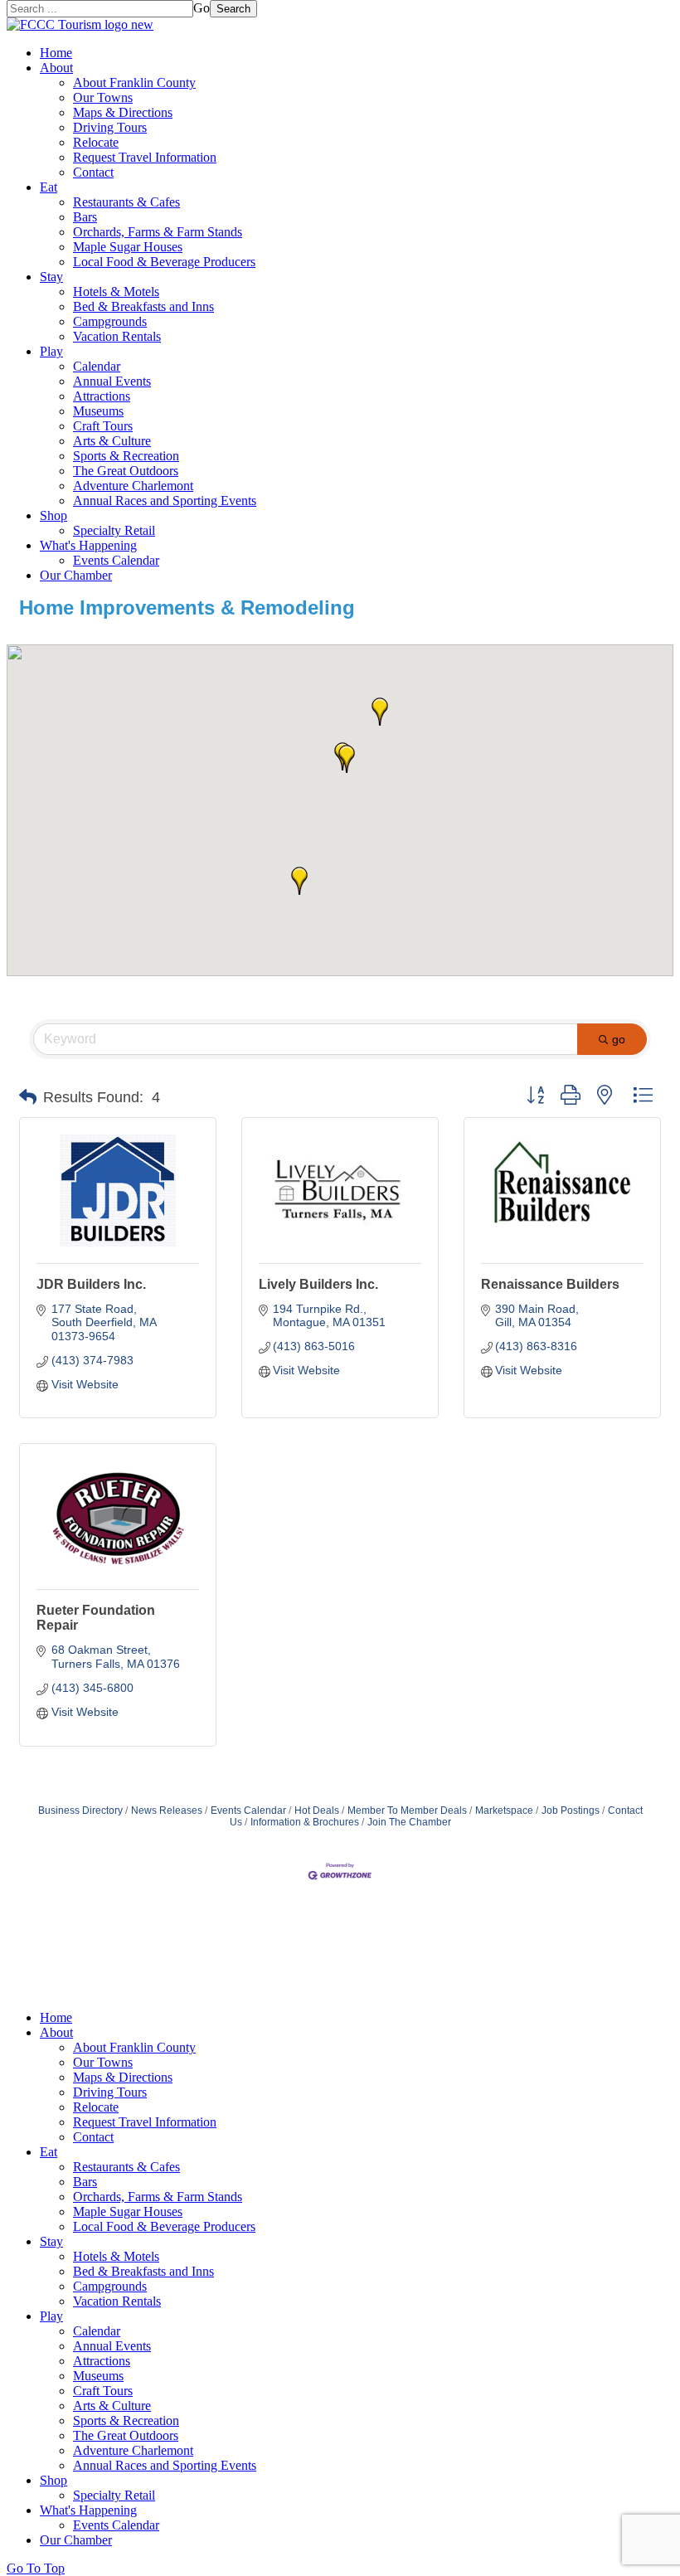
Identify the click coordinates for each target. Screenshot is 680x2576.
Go (202, 8)
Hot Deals (317, 1810)
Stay (51, 277)
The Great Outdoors (126, 471)
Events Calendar (116, 560)
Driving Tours (110, 127)
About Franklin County (134, 83)
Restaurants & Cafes (126, 202)
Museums (98, 411)
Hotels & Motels (116, 292)
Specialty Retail (114, 530)
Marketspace (504, 1810)
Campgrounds (110, 321)
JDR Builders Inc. (91, 1284)
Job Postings (571, 1810)
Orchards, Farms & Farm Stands (158, 232)
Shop (53, 515)
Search (233, 9)
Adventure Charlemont (133, 486)
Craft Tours (103, 426)
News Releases (167, 1810)
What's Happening (88, 545)
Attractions (102, 396)
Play (51, 351)
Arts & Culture (112, 441)
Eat (49, 187)
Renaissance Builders (550, 1284)
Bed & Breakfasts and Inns (143, 306)
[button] (380, 712)
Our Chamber (76, 575)
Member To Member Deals (407, 1810)
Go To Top (36, 2568)
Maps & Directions (123, 112)
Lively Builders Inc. (318, 1284)
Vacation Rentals (117, 336)
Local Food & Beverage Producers (164, 262)
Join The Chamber (409, 1822)
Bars (85, 217)
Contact (93, 172)
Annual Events (112, 381)
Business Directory (80, 1810)
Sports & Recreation (126, 456)
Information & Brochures (305, 1822)
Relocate (96, 142)
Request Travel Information (145, 157)
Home (56, 53)
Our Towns (103, 97)
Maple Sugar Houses (128, 247)
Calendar (97, 366)
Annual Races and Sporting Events (165, 501)
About (56, 68)
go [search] (619, 1039)
